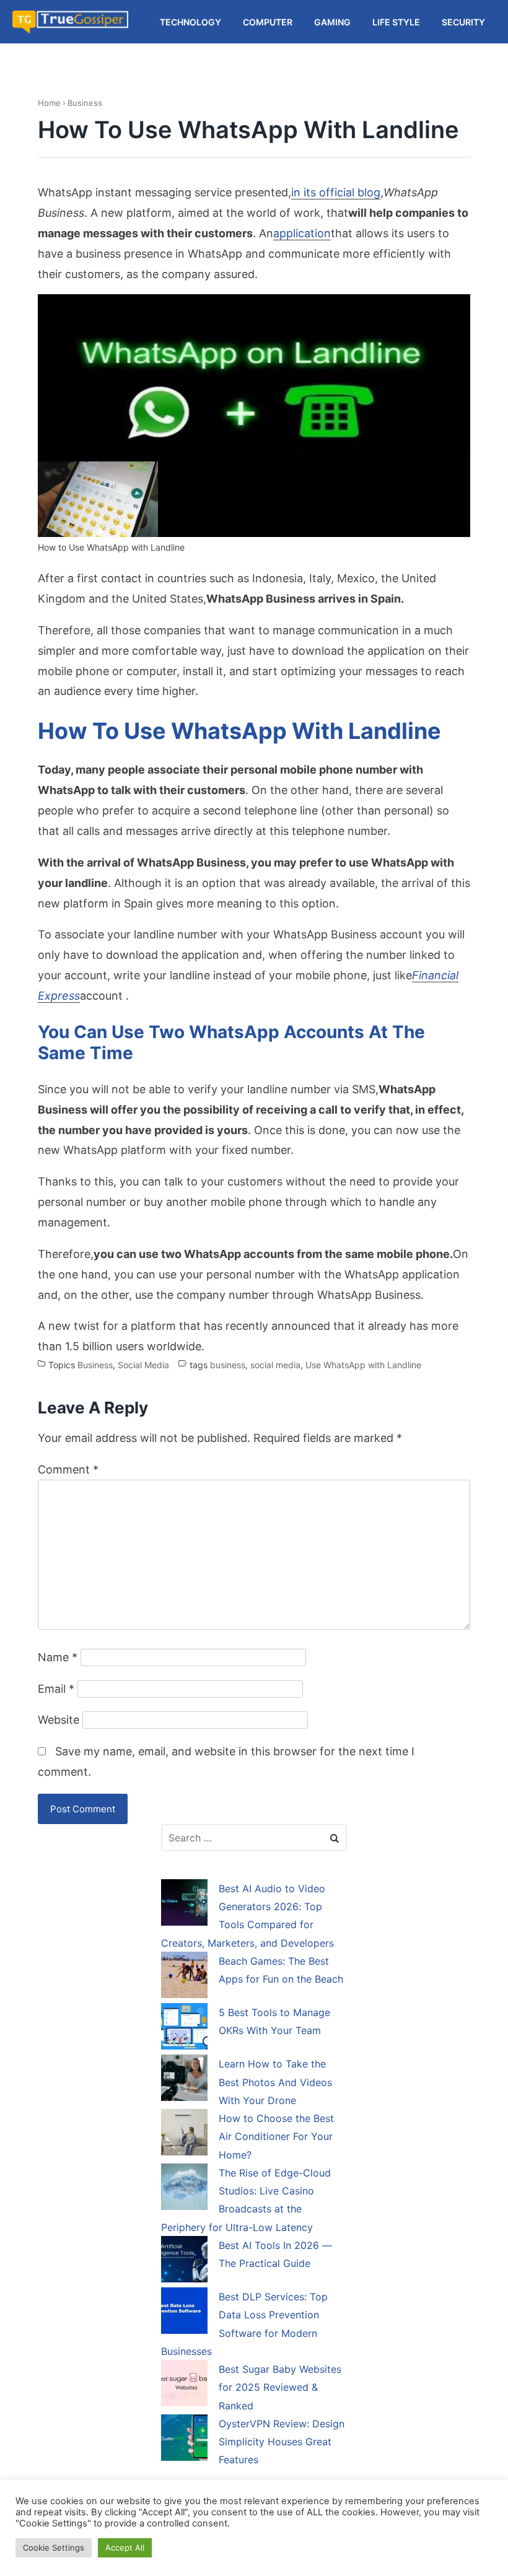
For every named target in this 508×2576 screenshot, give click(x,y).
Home (49, 103)
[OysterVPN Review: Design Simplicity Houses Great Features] (184, 2440)
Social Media (143, 1365)
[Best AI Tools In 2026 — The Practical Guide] (184, 2261)
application (302, 233)
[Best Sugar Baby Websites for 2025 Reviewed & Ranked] (184, 2385)
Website (59, 1720)
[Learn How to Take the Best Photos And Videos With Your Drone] (184, 2080)
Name (58, 1657)
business (228, 1365)
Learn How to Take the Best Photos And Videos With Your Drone (275, 2082)
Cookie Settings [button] (54, 2548)
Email (56, 1689)
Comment (68, 1469)
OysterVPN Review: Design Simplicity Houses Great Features (282, 2442)
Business (85, 103)
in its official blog (336, 192)
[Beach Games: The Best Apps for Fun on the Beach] (184, 1977)
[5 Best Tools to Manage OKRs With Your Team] (184, 2028)
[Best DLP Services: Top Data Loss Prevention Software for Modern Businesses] (184, 2313)
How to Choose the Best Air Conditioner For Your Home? (276, 2137)
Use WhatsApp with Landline (363, 1365)
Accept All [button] (125, 2548)
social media (275, 1365)
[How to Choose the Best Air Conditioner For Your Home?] (184, 2134)
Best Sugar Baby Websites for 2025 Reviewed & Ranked (280, 2387)
